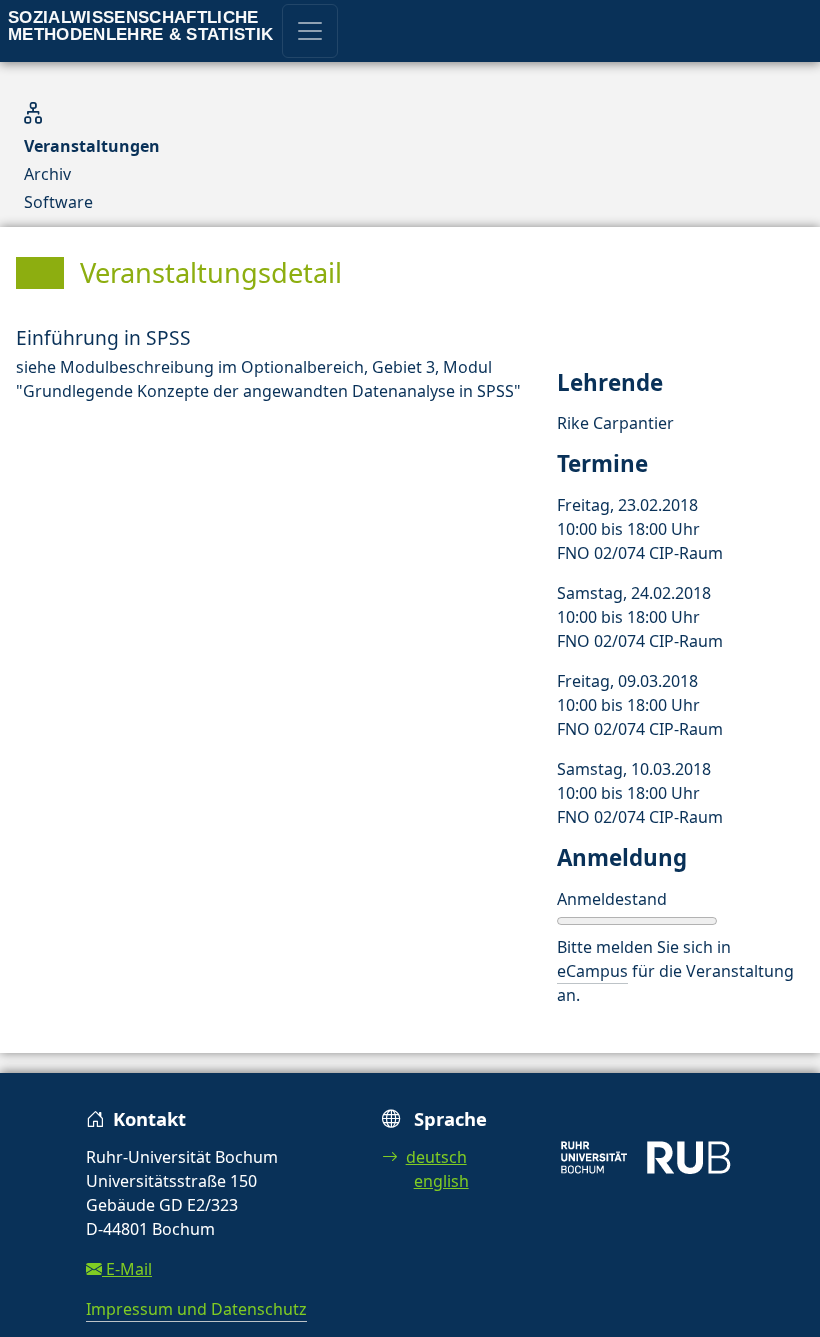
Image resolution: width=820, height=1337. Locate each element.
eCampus (592, 971)
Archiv (47, 174)
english (441, 1181)
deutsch (436, 1157)
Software (58, 202)
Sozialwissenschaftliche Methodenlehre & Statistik (141, 26)
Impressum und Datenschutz (196, 1309)
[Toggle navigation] (310, 31)
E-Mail (127, 1269)
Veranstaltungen (92, 146)
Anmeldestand (612, 899)
